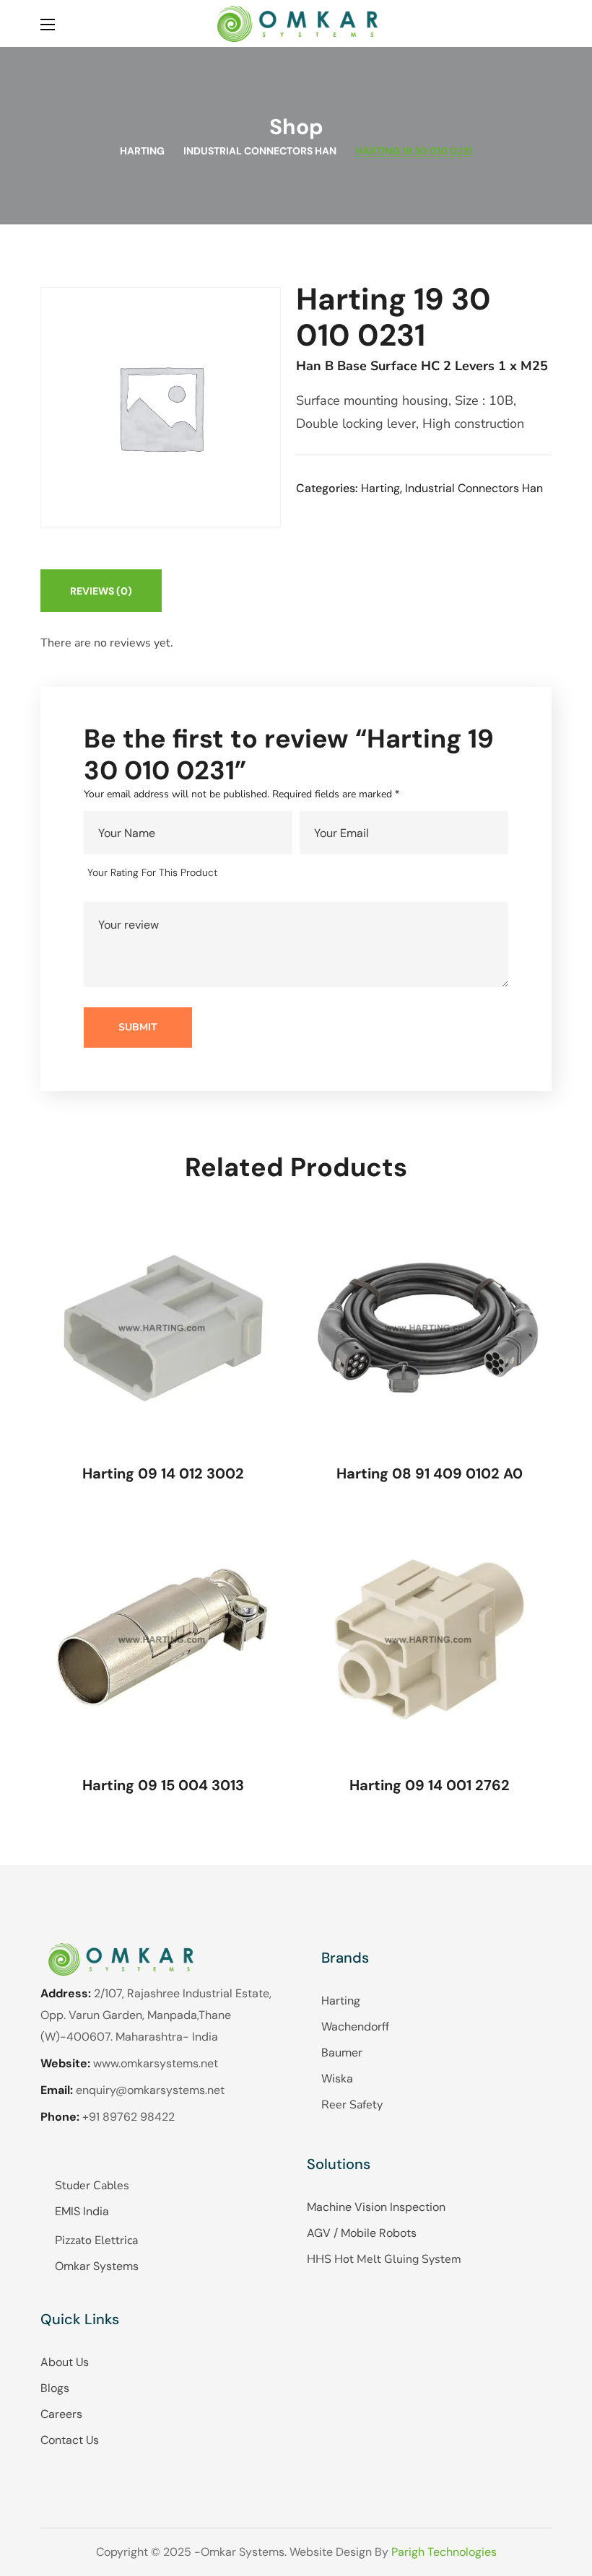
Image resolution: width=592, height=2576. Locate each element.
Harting (142, 151)
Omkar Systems (97, 2266)
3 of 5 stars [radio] (280, 873)
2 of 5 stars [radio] (260, 873)
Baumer (342, 2053)
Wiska (337, 2078)
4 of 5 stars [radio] (301, 873)
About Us (65, 2362)
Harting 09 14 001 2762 (430, 1785)
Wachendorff (355, 2027)
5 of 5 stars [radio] (322, 873)
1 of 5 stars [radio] (239, 873)
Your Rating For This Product (152, 872)
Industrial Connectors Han (260, 151)
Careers (61, 2414)
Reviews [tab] (101, 591)
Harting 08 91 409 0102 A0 (430, 1473)
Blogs (55, 2388)
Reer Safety (352, 2105)
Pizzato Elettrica (96, 2240)
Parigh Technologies (444, 2552)
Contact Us (70, 2440)
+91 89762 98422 (129, 2117)
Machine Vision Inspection (376, 2207)
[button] (546, 23)
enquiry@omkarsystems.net (150, 2090)
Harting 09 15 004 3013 (163, 1785)
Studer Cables (92, 2186)
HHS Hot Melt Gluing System (384, 2259)
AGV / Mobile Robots (362, 2233)
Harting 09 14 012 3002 (163, 1473)
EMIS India (82, 2211)
